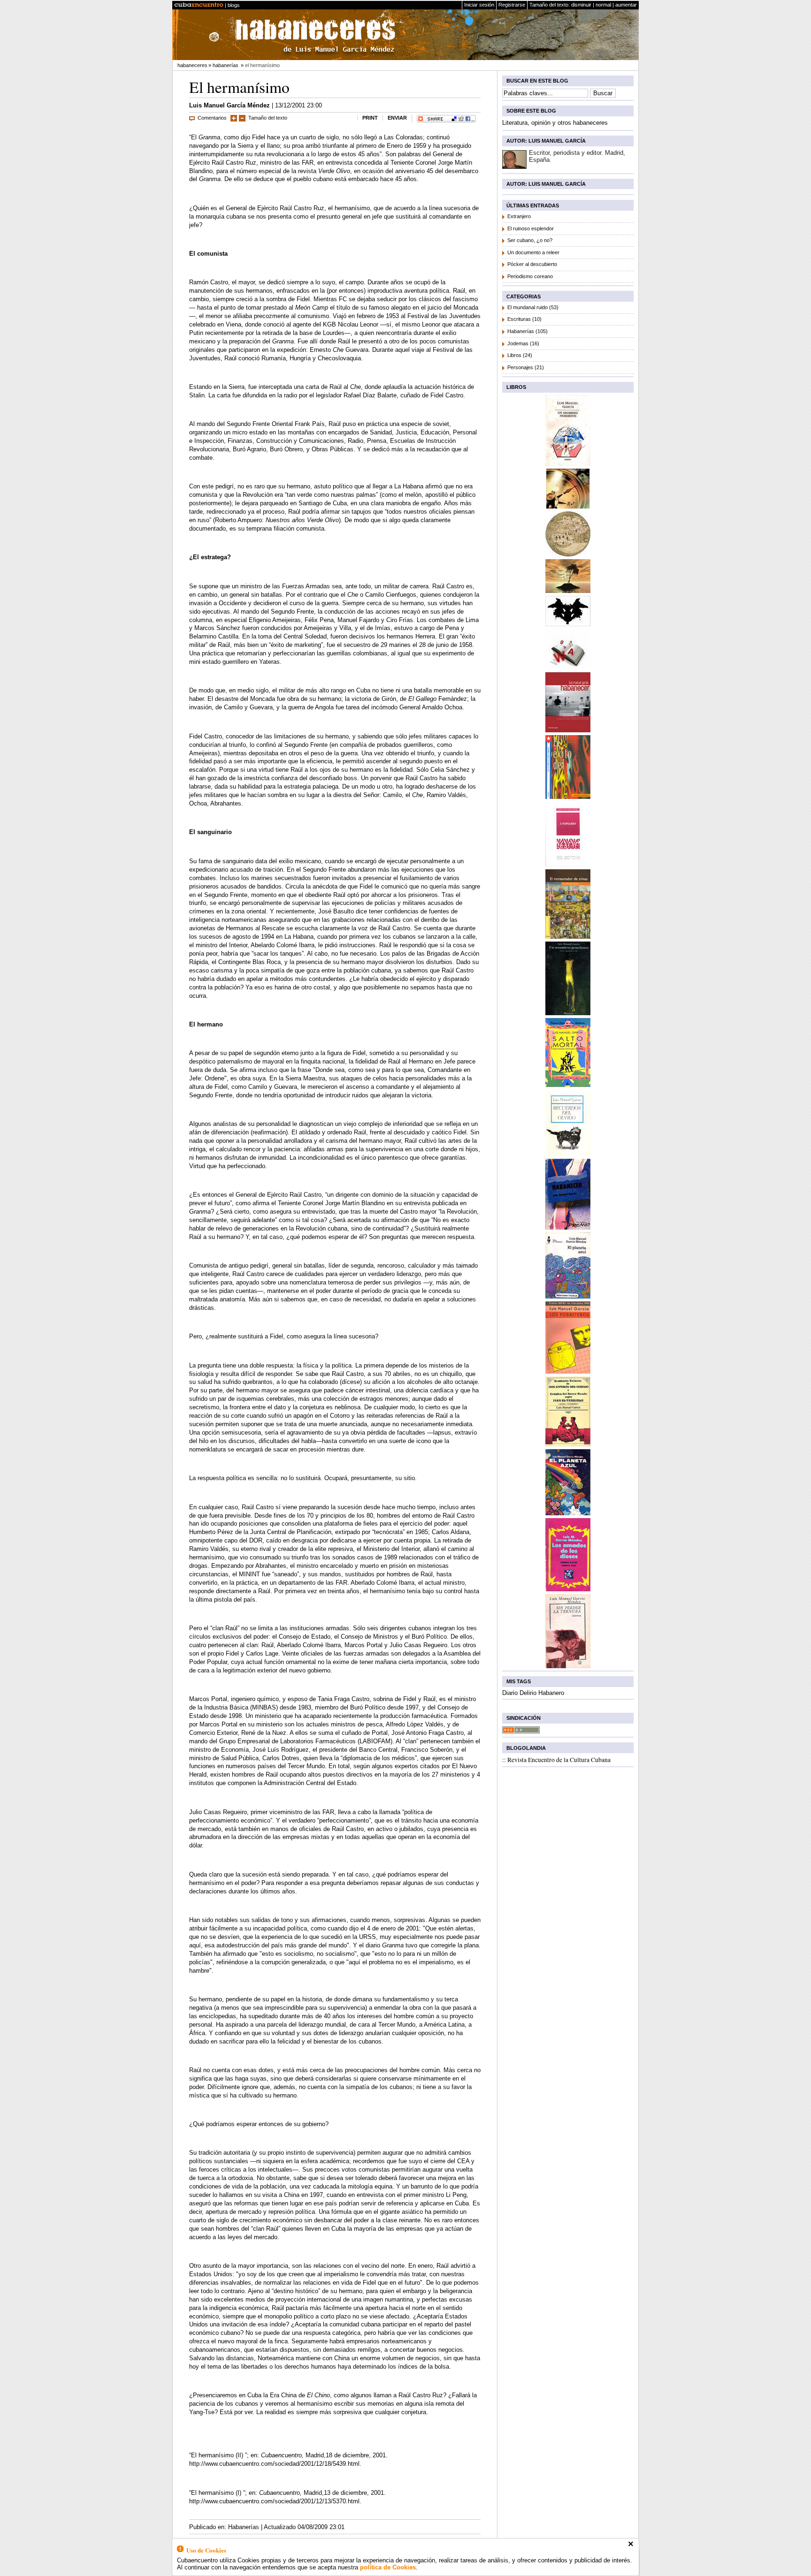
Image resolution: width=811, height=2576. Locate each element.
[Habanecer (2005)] (568, 730)
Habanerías (226, 65)
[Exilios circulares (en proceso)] (568, 554)
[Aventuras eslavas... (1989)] (568, 1444)
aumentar (626, 5)
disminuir (581, 5)
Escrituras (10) (524, 319)
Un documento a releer (533, 252)
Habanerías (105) (528, 331)
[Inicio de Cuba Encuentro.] (199, 5)
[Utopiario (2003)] (568, 864)
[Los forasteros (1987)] (568, 1371)
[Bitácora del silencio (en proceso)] (568, 506)
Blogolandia (526, 1748)
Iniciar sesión (479, 5)
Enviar (397, 118)
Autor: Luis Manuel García (546, 141)
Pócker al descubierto (532, 264)
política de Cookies (388, 2567)
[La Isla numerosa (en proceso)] (568, 590)
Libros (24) (520, 355)
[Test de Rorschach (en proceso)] (568, 624)
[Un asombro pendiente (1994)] (568, 1013)
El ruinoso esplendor (531, 228)
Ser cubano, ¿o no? (530, 240)
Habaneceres (192, 65)
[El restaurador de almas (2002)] (568, 936)
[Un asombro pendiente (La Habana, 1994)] (568, 463)
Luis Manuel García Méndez (230, 105)
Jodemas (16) (523, 343)
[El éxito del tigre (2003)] (568, 796)
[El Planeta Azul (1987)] (568, 1513)
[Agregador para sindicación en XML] (521, 1731)
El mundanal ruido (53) (533, 307)
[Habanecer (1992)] (568, 1227)
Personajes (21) (526, 367)
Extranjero (519, 216)
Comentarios (212, 118)
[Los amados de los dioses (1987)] (568, 1589)
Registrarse (512, 5)
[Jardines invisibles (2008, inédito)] (568, 667)
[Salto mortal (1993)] (568, 1084)
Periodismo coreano (530, 276)
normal (603, 5)
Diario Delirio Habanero (533, 1693)
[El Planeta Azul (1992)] (568, 1296)
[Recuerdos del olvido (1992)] (568, 1153)
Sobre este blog (531, 111)
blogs (234, 5)
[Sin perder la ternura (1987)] (568, 1666)
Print (370, 118)
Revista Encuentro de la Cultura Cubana (559, 1760)
